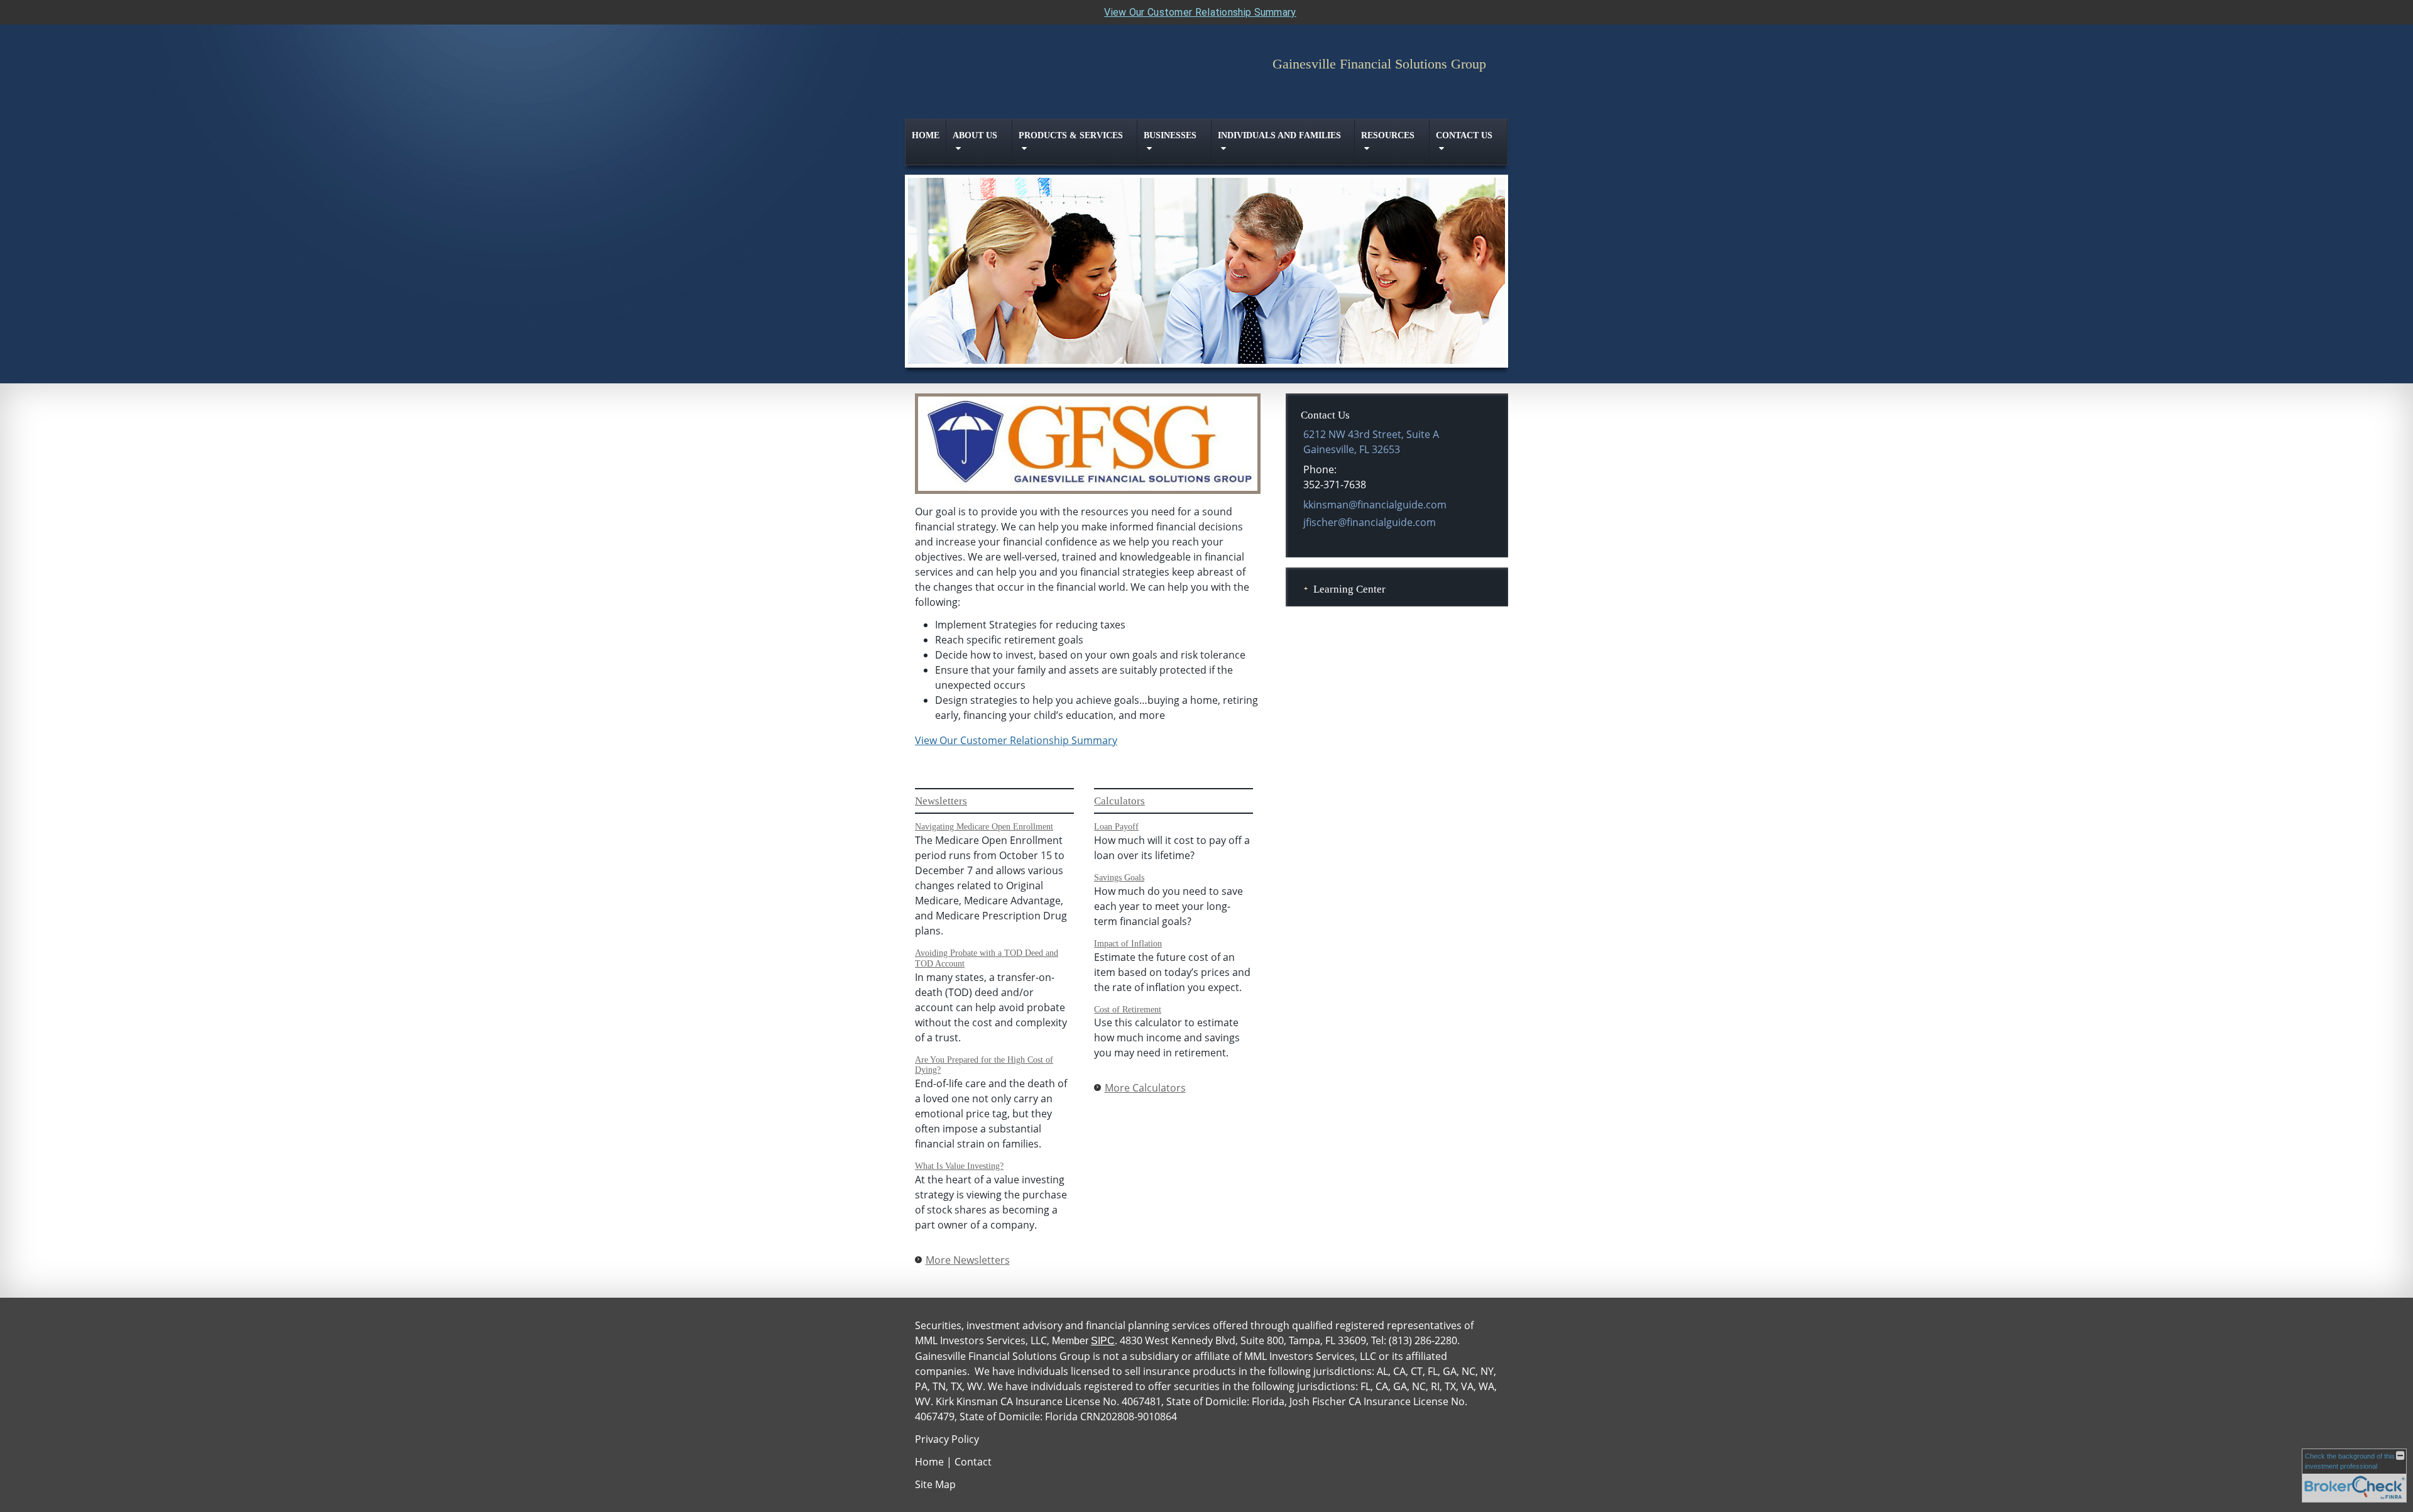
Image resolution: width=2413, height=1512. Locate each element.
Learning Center (1349, 589)
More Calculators (1145, 1088)
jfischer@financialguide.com (1370, 522)
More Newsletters (968, 1260)
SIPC (1103, 1341)
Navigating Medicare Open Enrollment (984, 827)
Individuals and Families (1279, 135)
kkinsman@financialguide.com (1375, 505)
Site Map (935, 1484)
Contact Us (1464, 135)
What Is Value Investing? (959, 1166)
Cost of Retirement (1128, 1010)
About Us (975, 135)
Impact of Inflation (1128, 944)
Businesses (1170, 135)
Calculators (1119, 801)
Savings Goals (1119, 878)
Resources (1388, 135)
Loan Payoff (1116, 827)
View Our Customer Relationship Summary (1200, 12)
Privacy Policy (947, 1439)
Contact (973, 1462)
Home (926, 135)
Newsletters (941, 801)
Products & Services (1071, 135)
